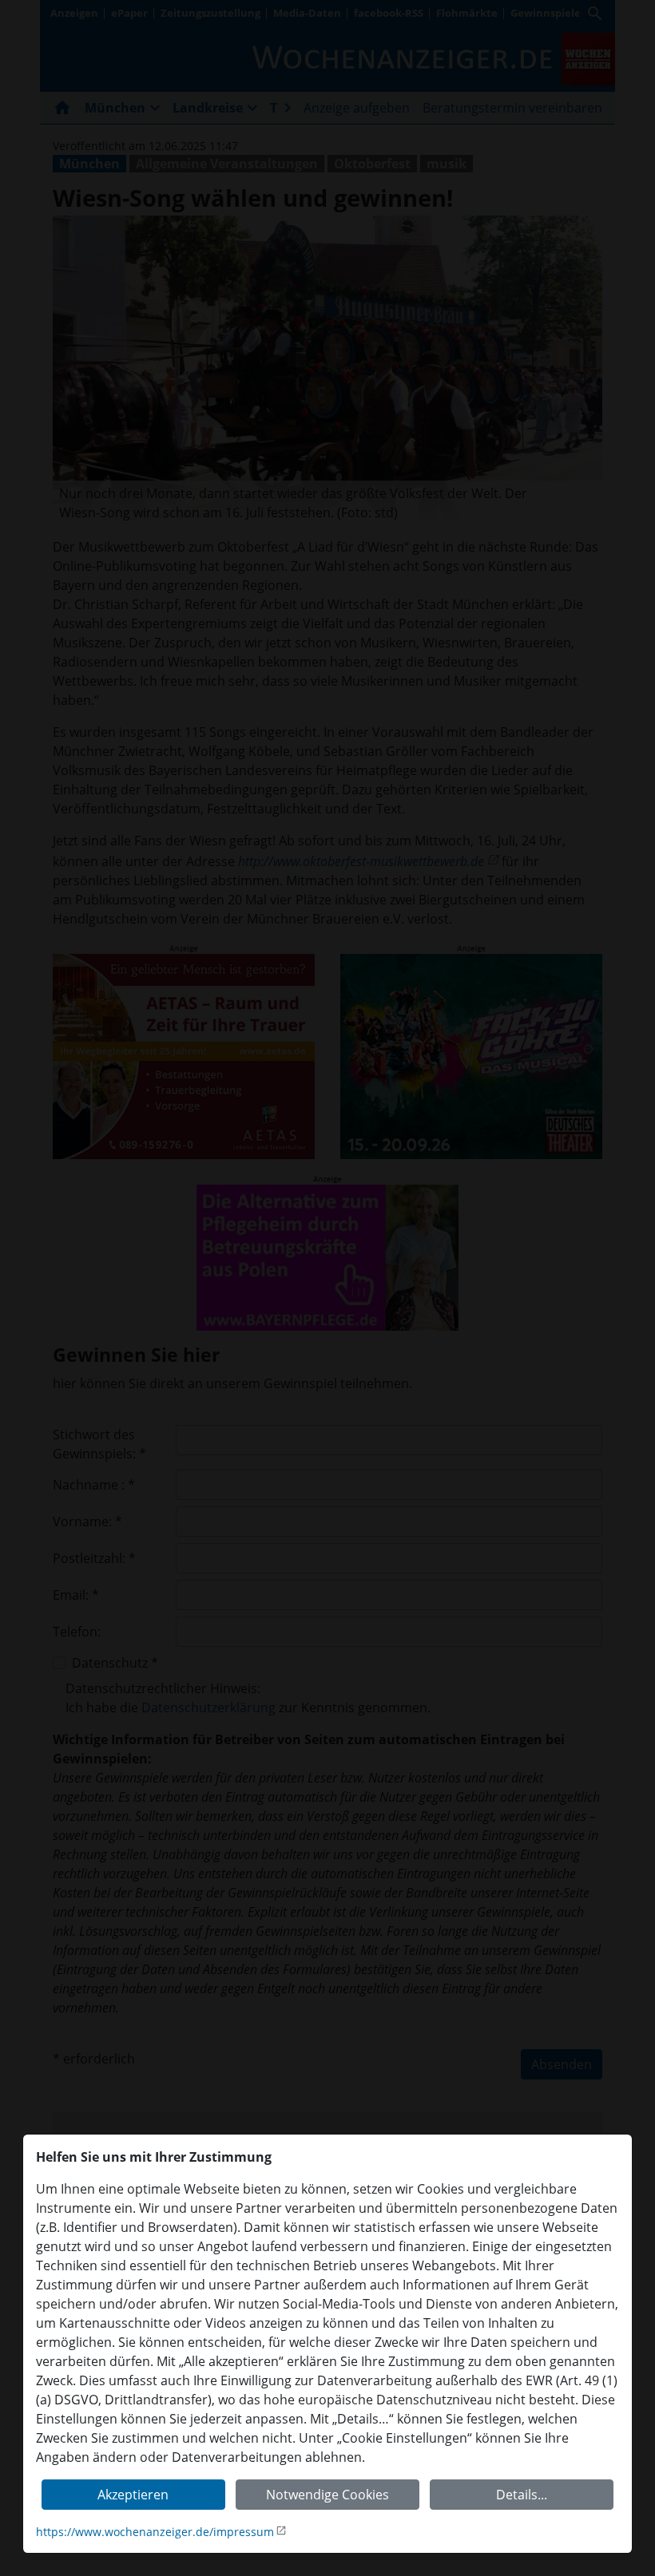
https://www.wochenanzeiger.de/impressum (155, 2532)
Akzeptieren (133, 2495)
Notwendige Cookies (327, 2495)
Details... (522, 2495)
